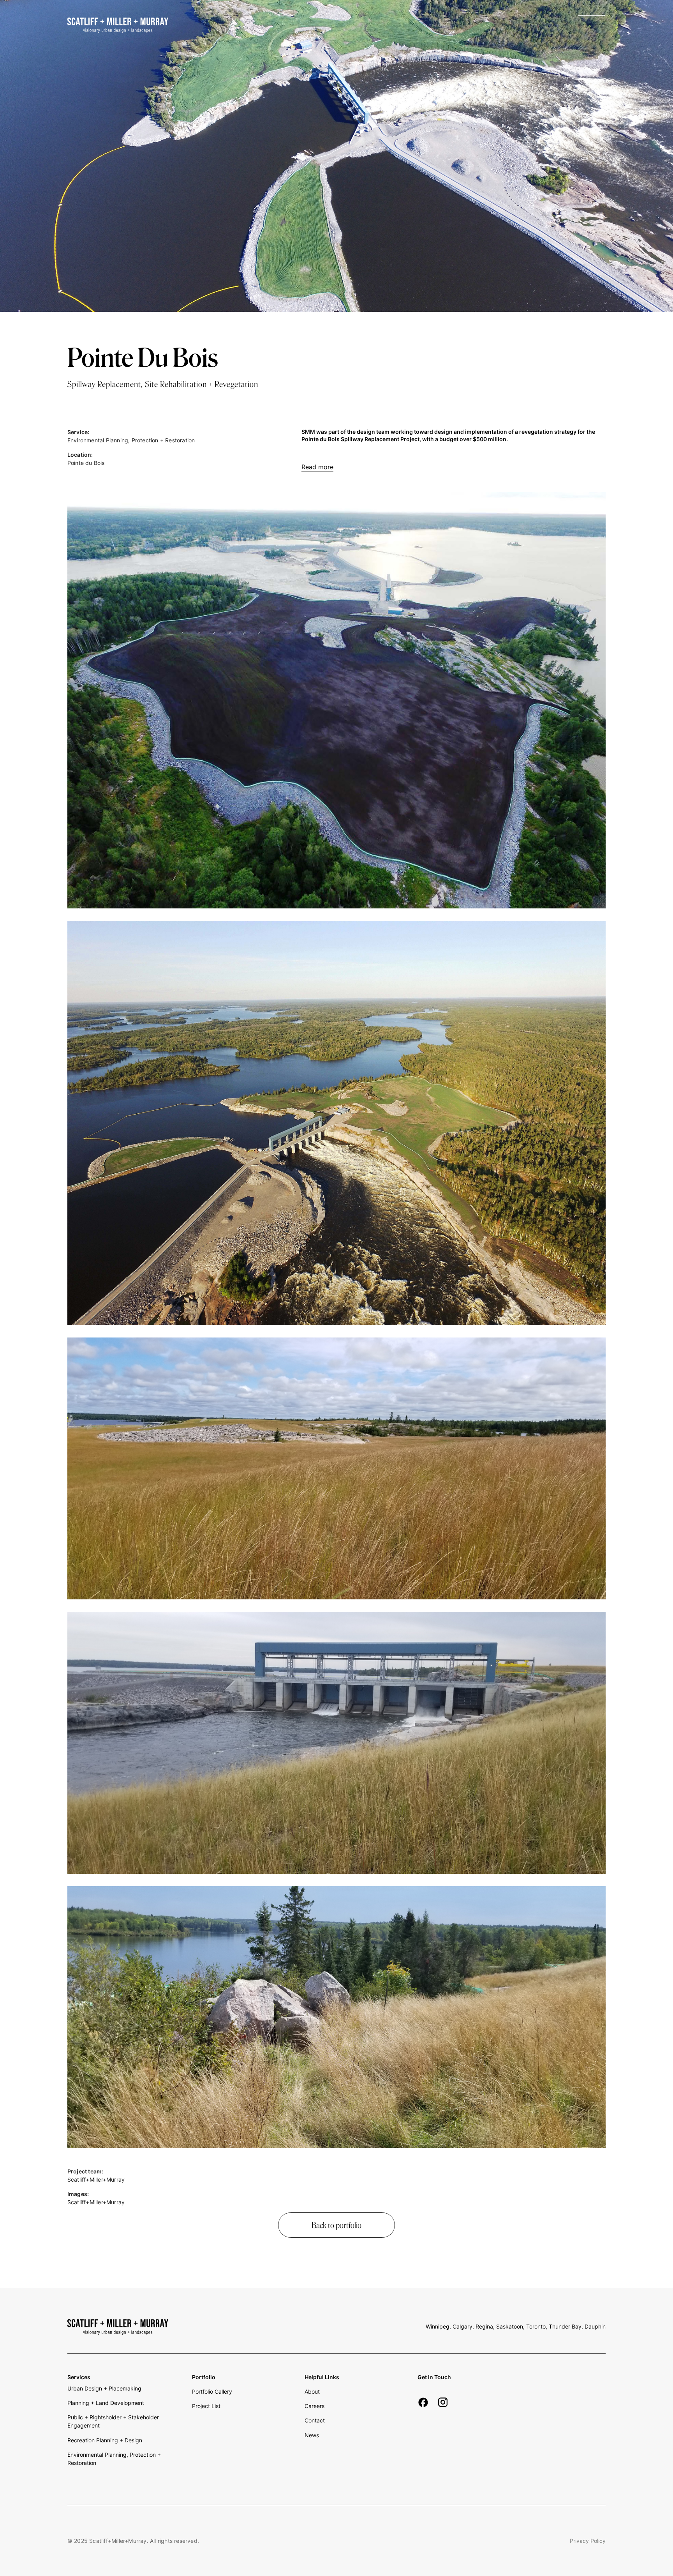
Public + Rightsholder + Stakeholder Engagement (113, 2421)
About (312, 2391)
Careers (314, 2406)
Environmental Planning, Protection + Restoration (114, 2459)
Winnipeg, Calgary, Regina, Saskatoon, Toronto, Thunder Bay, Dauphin (516, 2326)
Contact (315, 2420)
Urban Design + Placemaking (104, 2388)
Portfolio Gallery (212, 2391)
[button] (592, 25)
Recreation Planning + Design (105, 2440)
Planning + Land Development (106, 2403)
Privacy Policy (588, 2541)
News (312, 2435)
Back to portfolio (336, 2225)
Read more (317, 467)
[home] (118, 25)
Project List (206, 2406)
